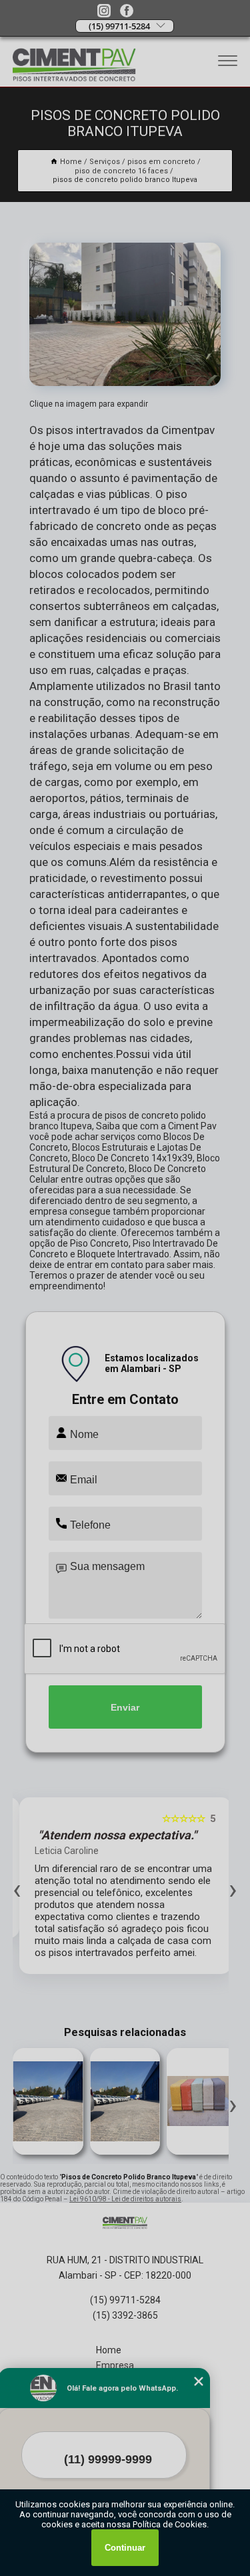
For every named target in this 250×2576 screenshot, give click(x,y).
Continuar (125, 2548)
